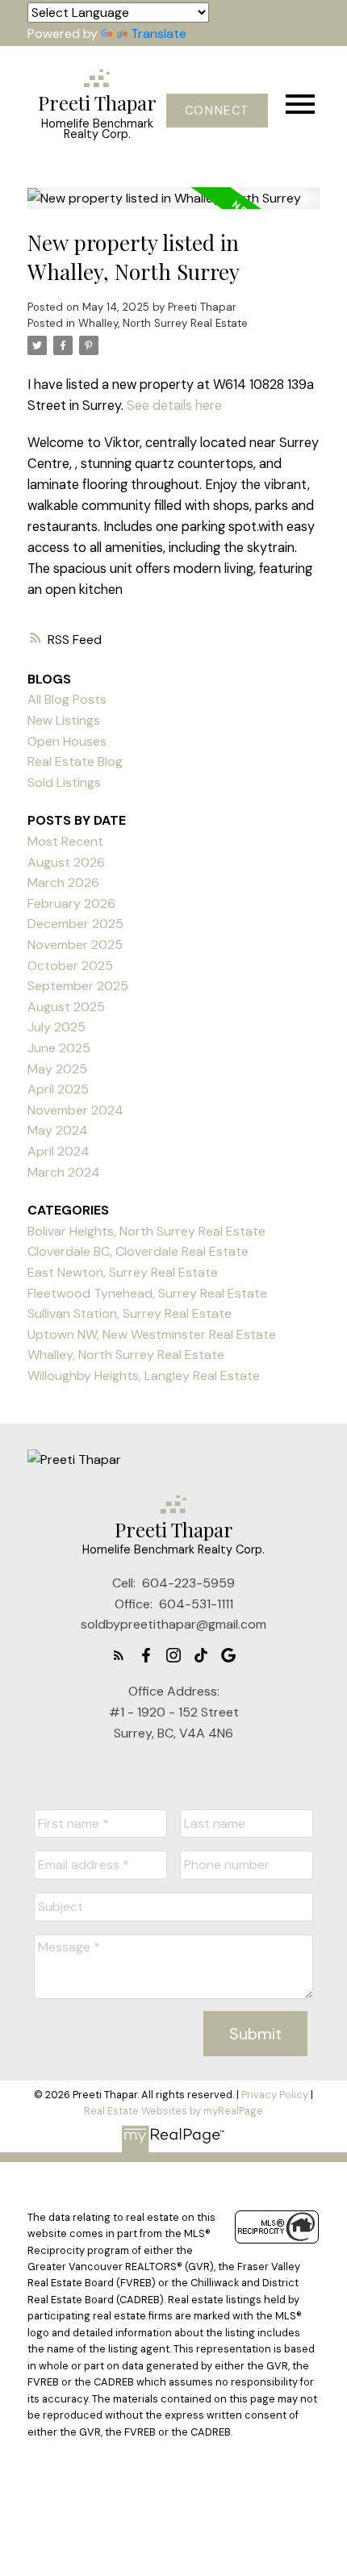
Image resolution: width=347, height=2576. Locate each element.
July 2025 (56, 1027)
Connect (217, 111)
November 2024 (75, 1110)
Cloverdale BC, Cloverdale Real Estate (138, 1251)
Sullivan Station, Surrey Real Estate (130, 1313)
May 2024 (58, 1130)
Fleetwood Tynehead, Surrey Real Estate (147, 1293)
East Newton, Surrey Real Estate (123, 1272)
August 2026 (66, 862)
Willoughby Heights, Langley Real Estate (144, 1376)
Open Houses (67, 741)
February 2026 (71, 903)
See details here (174, 406)
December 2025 (75, 924)
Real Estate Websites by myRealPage (173, 2111)
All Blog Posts (67, 699)
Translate (159, 33)
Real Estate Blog (75, 761)
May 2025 (57, 1069)
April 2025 (58, 1089)
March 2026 (63, 882)
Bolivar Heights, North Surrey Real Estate (146, 1231)
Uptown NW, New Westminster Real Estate (152, 1334)
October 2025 (70, 966)
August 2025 (66, 1007)
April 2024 (59, 1151)
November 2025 (75, 945)
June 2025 (59, 1048)
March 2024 (64, 1172)
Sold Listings (64, 782)
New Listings (64, 720)
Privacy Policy (275, 2095)
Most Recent (65, 841)
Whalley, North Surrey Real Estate (163, 323)
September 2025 (78, 986)
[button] (217, 111)
